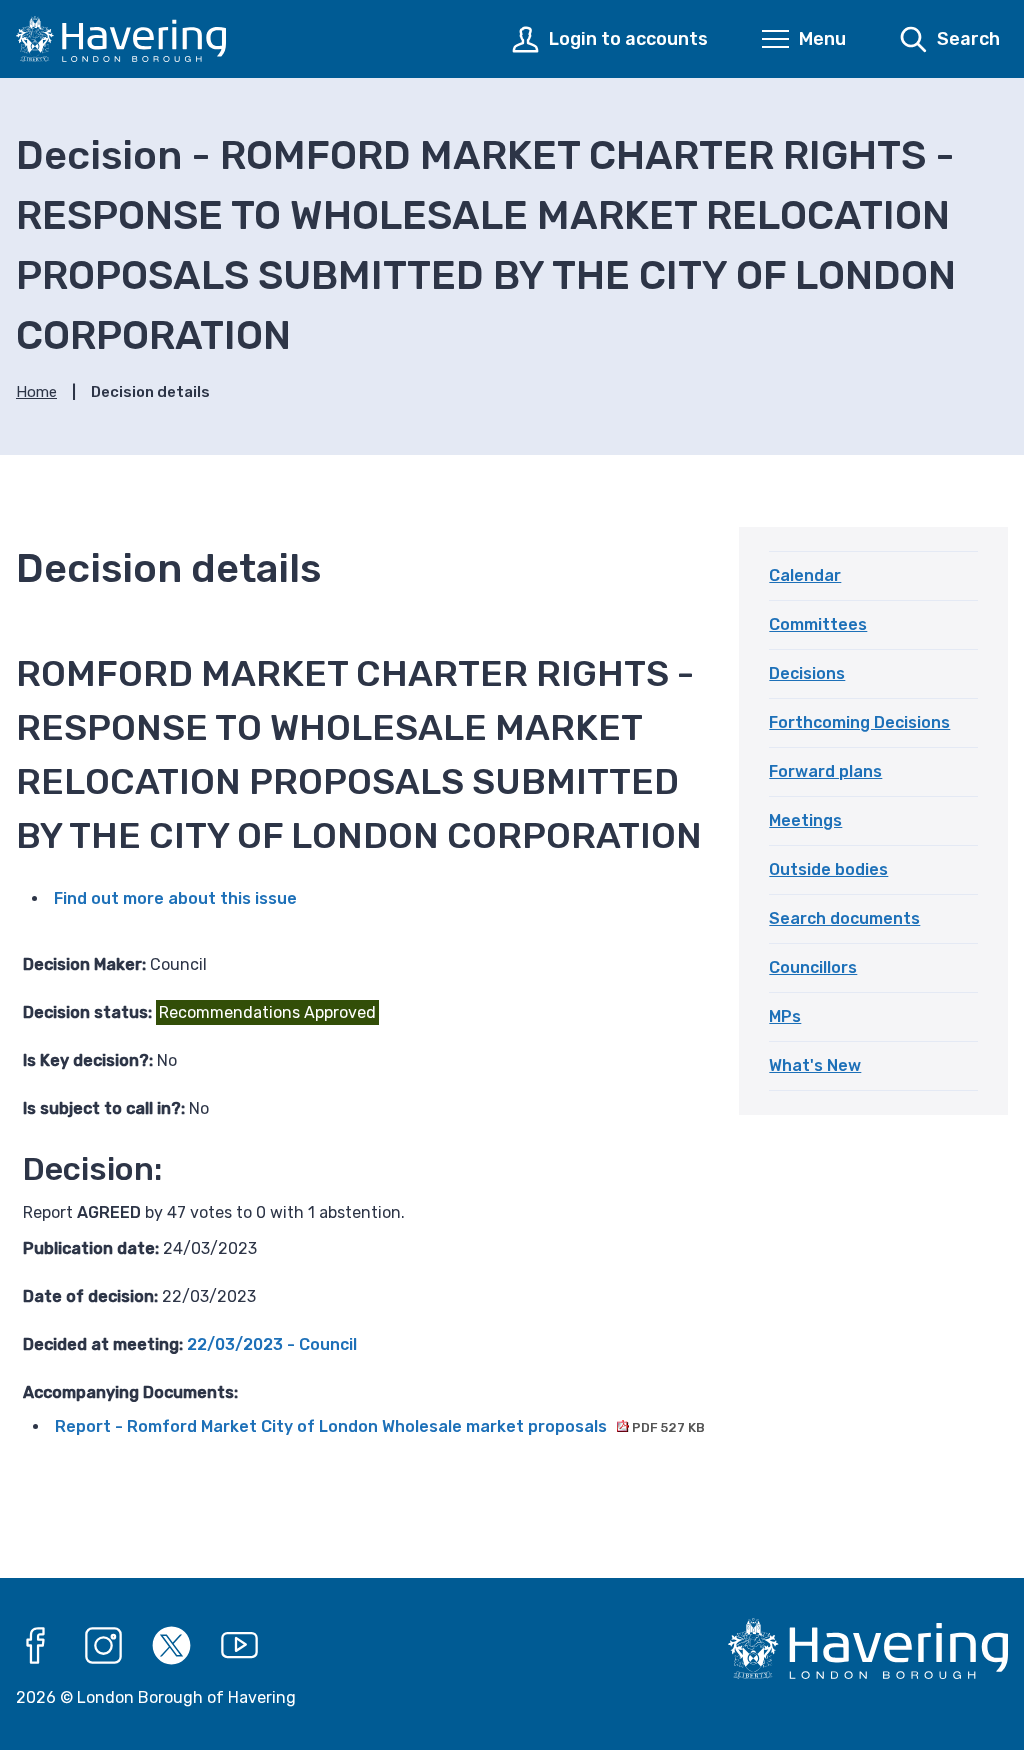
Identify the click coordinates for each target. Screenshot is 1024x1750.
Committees (818, 624)
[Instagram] (104, 1646)
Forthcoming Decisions (859, 722)
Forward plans (825, 771)
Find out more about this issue (175, 898)
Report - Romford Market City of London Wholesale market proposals (380, 1426)
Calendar (805, 575)
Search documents (844, 918)
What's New (815, 1065)
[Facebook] (36, 1646)
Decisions (807, 673)
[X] (172, 1646)
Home (36, 392)
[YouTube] (240, 1646)
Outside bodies (828, 869)
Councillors (813, 967)
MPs (785, 1016)
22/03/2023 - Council (272, 1344)
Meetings (805, 820)
